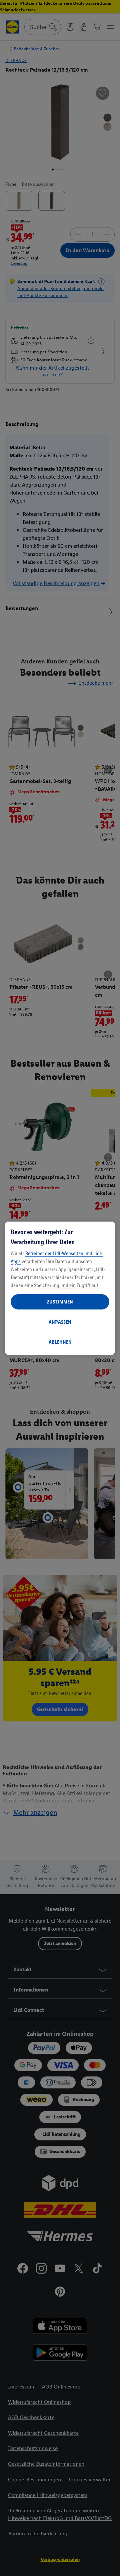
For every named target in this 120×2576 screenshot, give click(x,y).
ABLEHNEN (60, 1342)
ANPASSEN (60, 1322)
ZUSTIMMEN (60, 1302)
